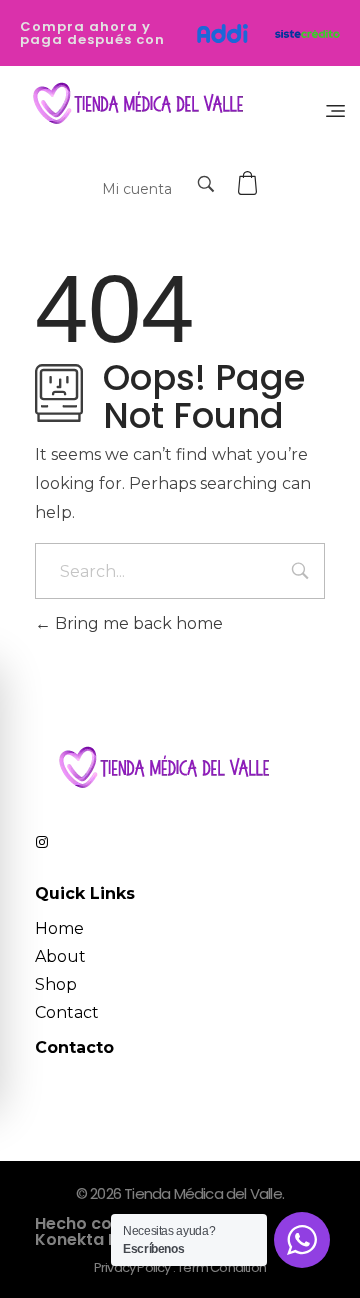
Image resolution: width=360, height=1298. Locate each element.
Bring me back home (137, 623)
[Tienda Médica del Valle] (134, 104)
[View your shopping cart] (250, 183)
